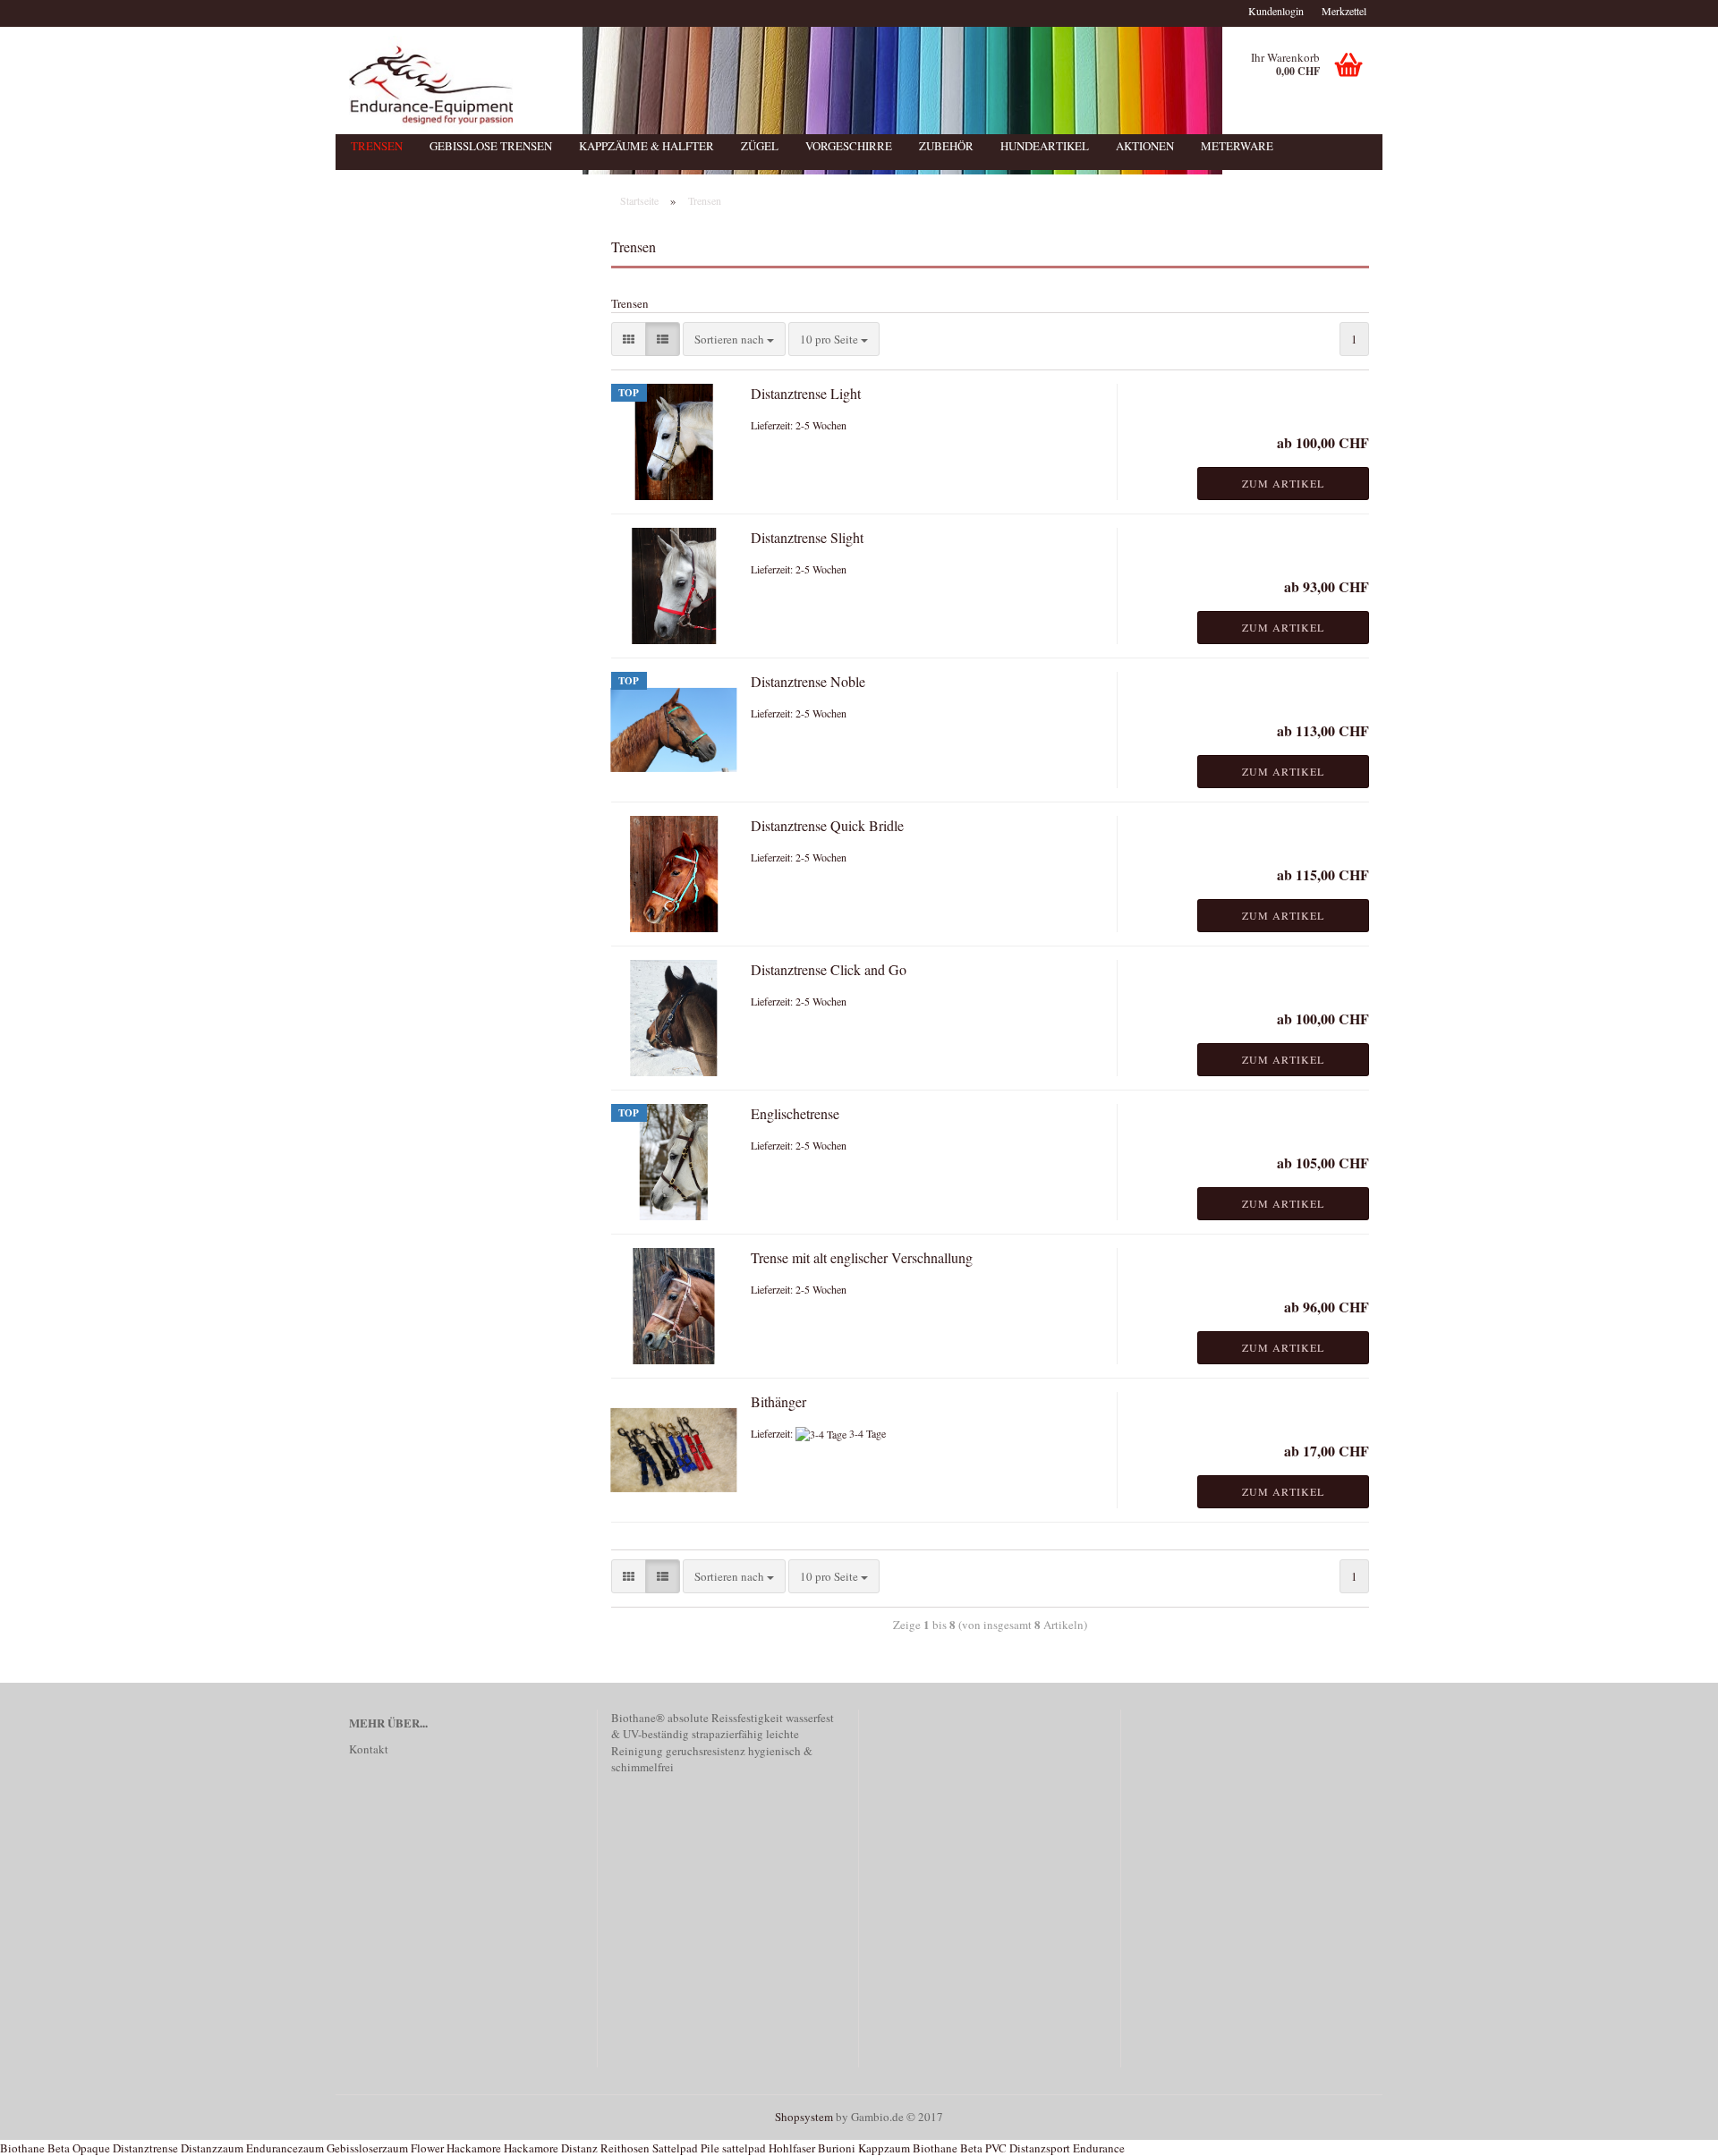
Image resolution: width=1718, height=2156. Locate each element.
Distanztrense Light (806, 393)
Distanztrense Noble (808, 681)
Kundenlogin (1276, 11)
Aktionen (1145, 146)
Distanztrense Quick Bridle (827, 825)
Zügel (760, 146)
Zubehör (946, 146)
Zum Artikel (1283, 483)
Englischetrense (795, 1113)
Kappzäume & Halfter (646, 146)
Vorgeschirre (849, 146)
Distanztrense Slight (807, 537)
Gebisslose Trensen (491, 146)
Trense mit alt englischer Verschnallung (862, 1257)
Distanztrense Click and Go (829, 969)
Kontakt (369, 1749)
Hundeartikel (1045, 146)
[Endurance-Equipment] (772, 85)
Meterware (1237, 146)
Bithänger (778, 1401)
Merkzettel (1344, 11)
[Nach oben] (1669, 2129)
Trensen (377, 146)
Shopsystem (804, 2117)
